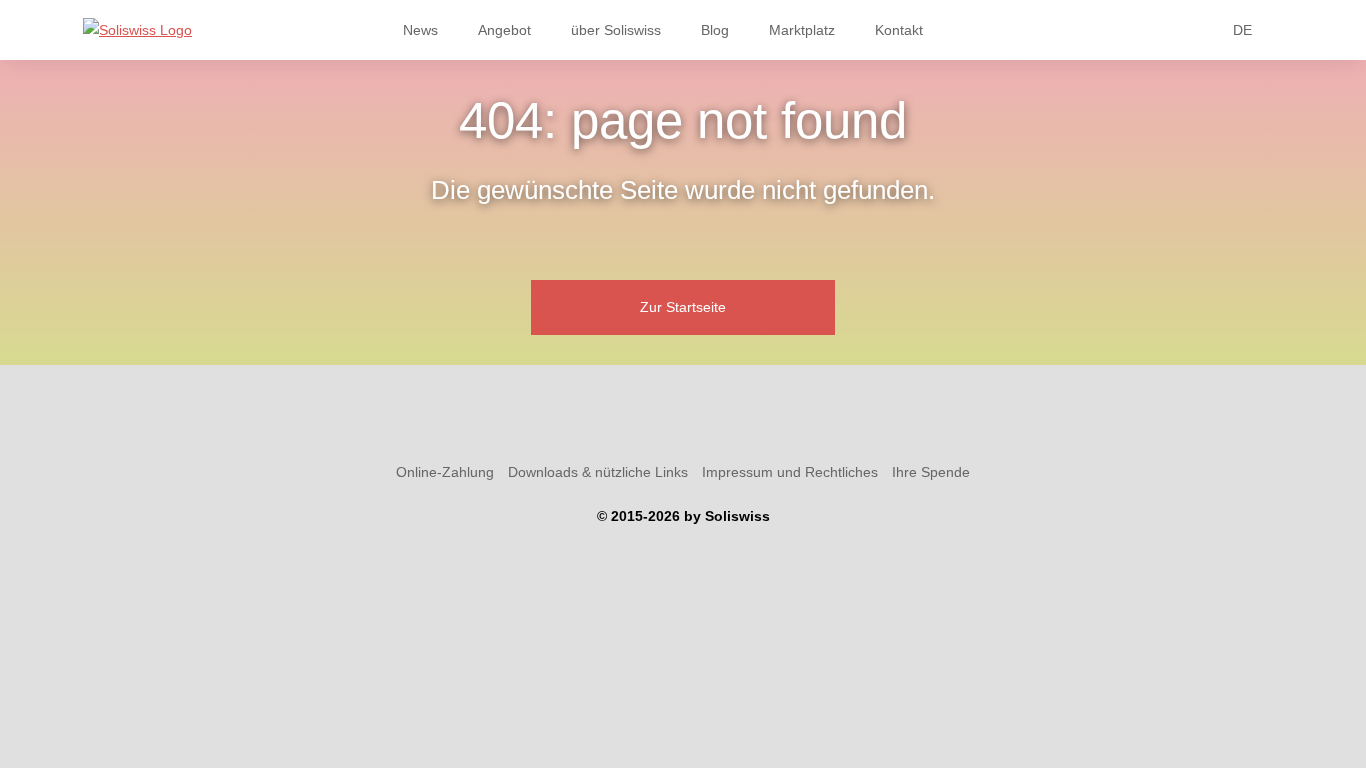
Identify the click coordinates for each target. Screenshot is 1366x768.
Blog (715, 30)
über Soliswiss (616, 30)
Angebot (504, 30)
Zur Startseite (683, 307)
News (420, 30)
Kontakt (899, 30)
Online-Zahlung (445, 472)
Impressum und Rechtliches (790, 472)
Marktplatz (802, 30)
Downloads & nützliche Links (598, 472)
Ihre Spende (931, 472)
